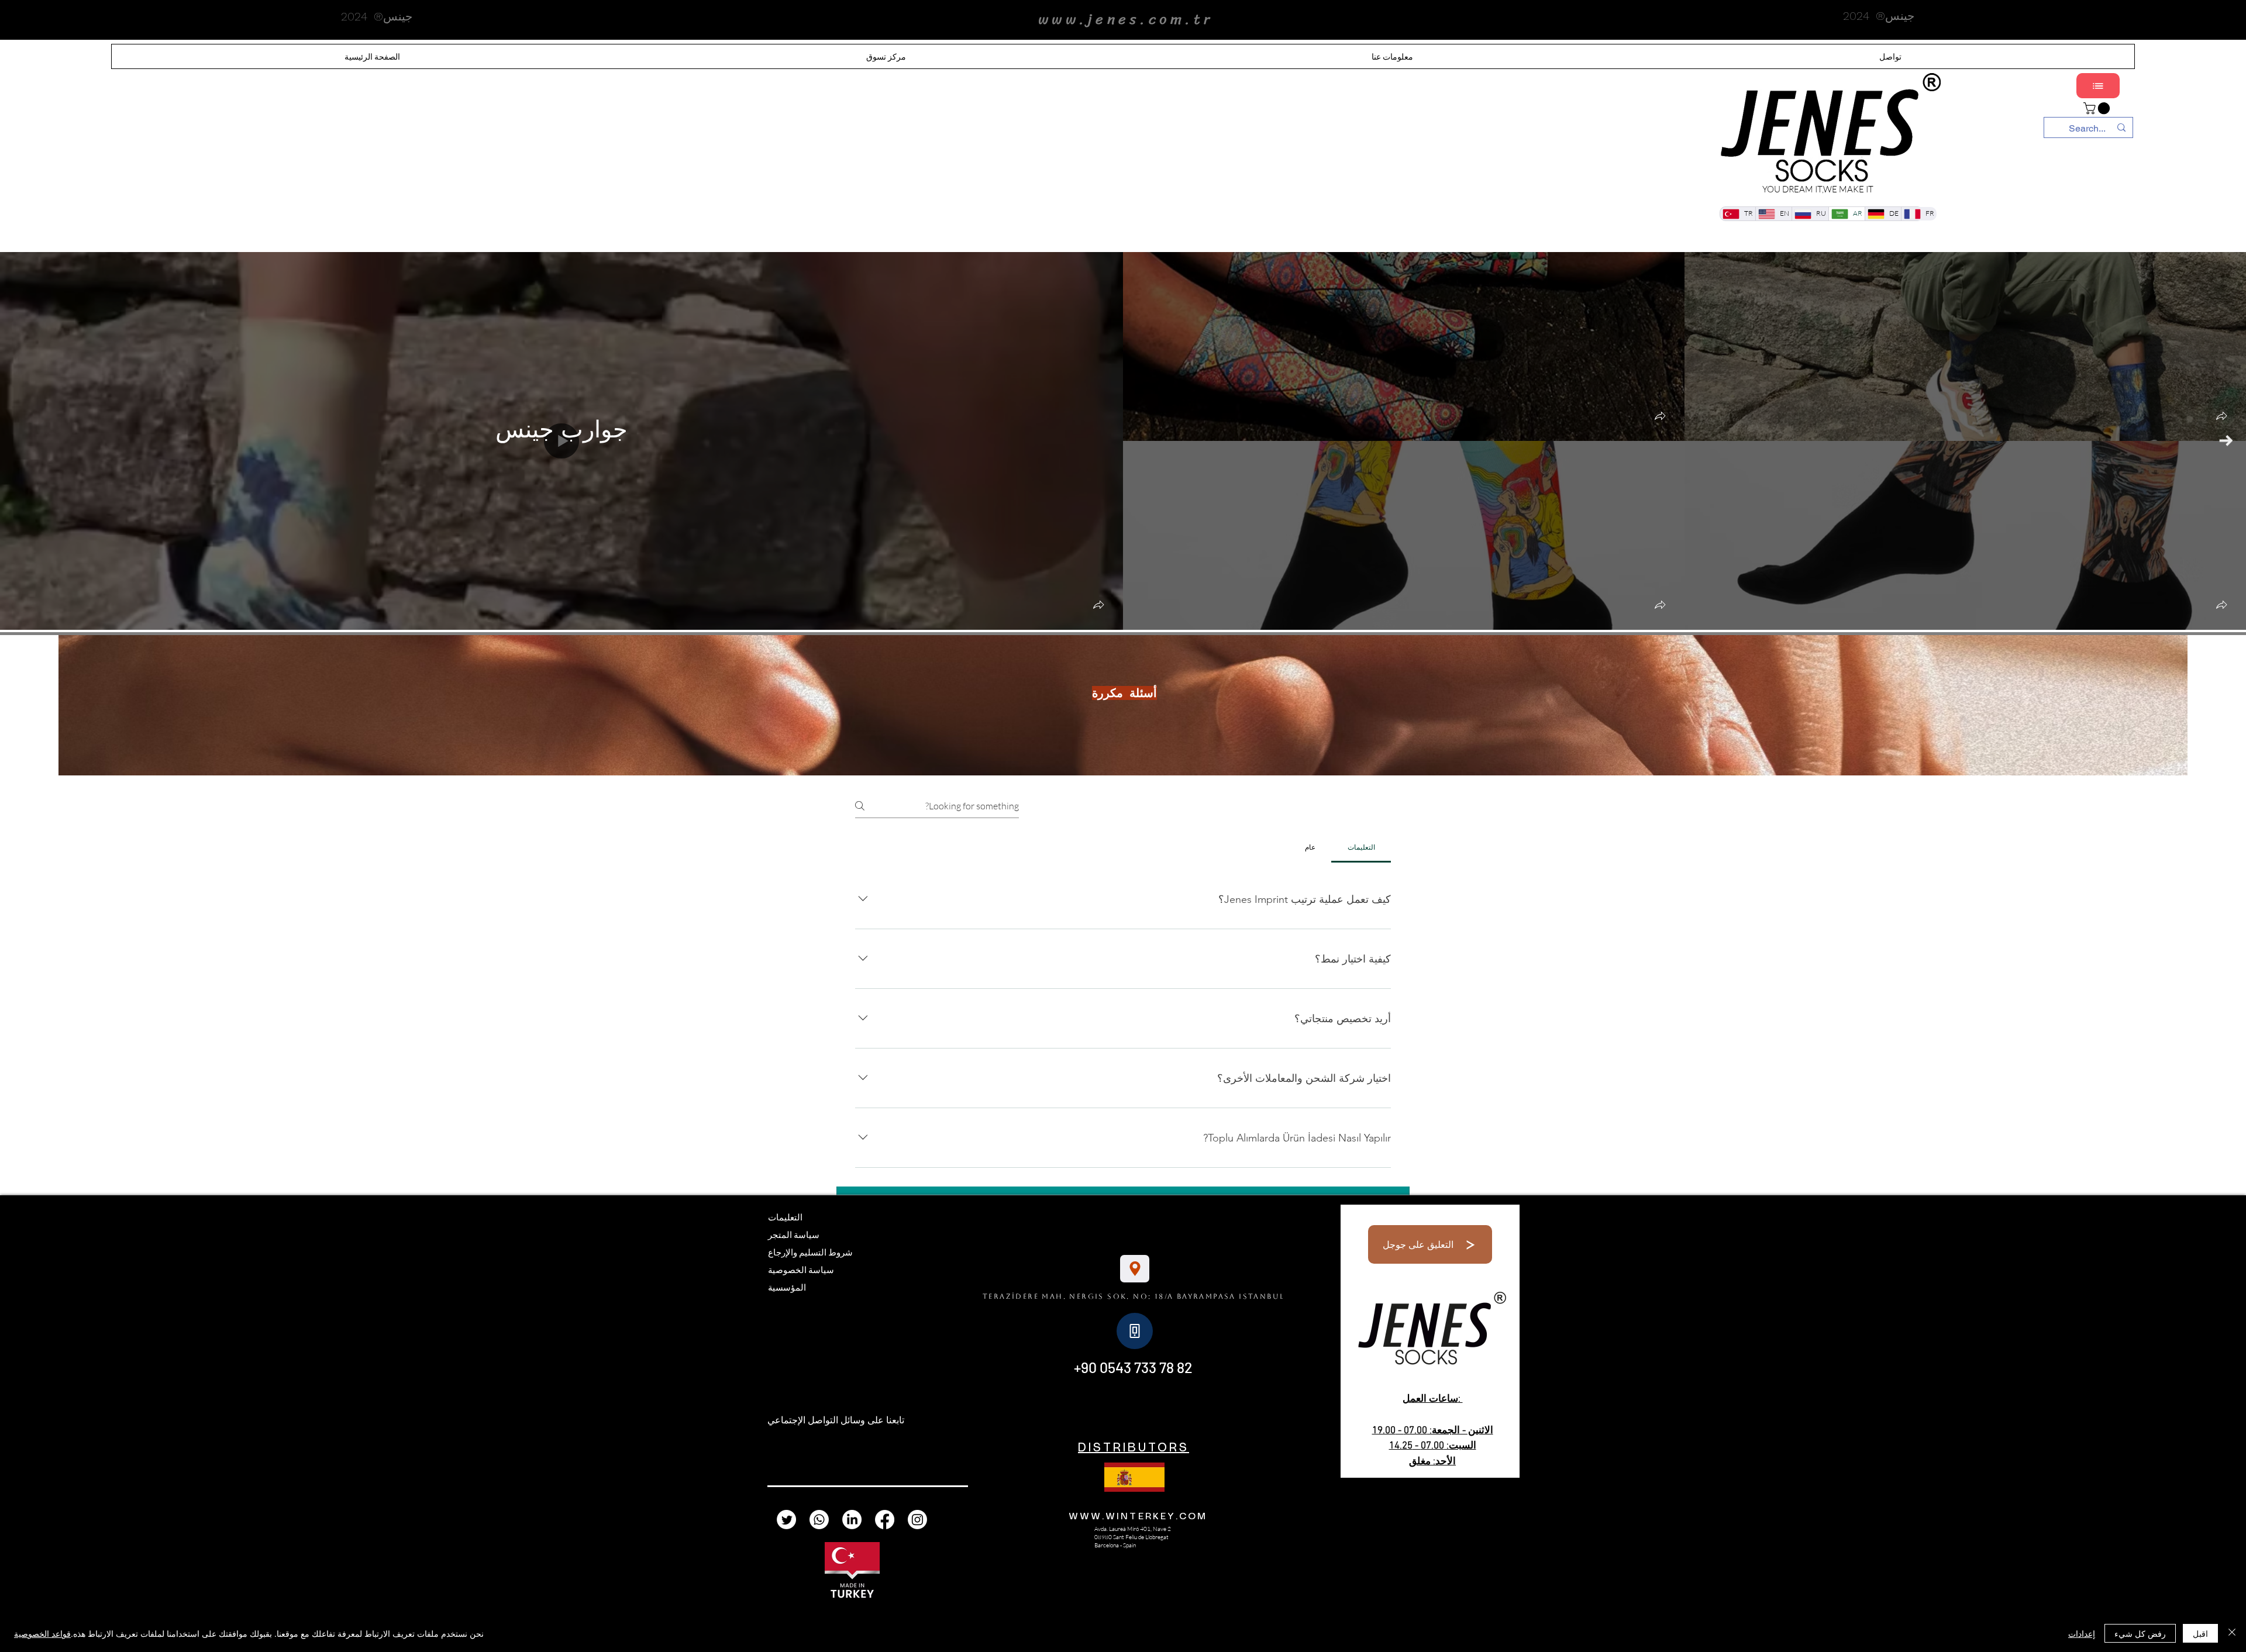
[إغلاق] (2232, 1633)
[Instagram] (917, 1520)
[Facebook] (885, 1520)
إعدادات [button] (2082, 1633)
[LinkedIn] (852, 1520)
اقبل (2200, 1633)
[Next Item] (2226, 441)
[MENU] (2098, 86)
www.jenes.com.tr (1126, 19)
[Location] (1135, 1269)
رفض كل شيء (2140, 1633)
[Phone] (1135, 1331)
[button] (1098, 606)
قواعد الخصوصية (42, 1633)
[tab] (1361, 847)
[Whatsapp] (819, 1520)
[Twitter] (786, 1520)
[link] (2098, 108)
